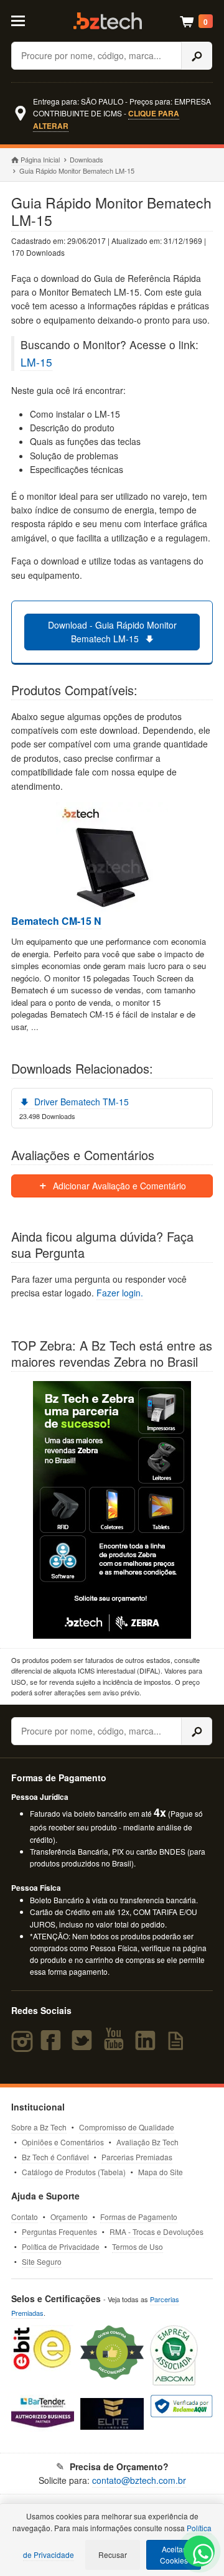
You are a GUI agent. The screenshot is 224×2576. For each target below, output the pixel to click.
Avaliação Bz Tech (147, 2142)
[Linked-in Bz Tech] (147, 2046)
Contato (25, 2217)
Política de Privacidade (61, 2246)
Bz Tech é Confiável (55, 2157)
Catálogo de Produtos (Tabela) (74, 2172)
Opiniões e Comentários (63, 2142)
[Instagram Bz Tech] (24, 2046)
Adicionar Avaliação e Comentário (118, 1186)
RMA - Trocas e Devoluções (156, 2232)
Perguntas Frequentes (59, 2232)
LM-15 (36, 362)
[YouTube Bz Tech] (116, 2046)
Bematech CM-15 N (56, 921)
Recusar (113, 2555)
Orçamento (69, 2217)
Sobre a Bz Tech (39, 2127)
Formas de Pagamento (139, 2217)
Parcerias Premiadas (137, 2157)
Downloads (86, 159)
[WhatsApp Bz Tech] (200, 2556)
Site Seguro (42, 2261)
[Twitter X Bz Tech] (85, 2046)
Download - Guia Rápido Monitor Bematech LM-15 (112, 632)
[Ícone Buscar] (197, 56)
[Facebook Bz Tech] (54, 2046)
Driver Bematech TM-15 (80, 1102)
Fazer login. (120, 1293)
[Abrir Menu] (23, 20)
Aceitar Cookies (174, 2555)
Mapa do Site (161, 2172)
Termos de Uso (138, 2246)
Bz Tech (108, 21)
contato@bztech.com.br (139, 2480)
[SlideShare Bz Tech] (178, 2046)
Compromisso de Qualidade (127, 2127)
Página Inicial (40, 159)
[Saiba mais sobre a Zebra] (112, 1510)
